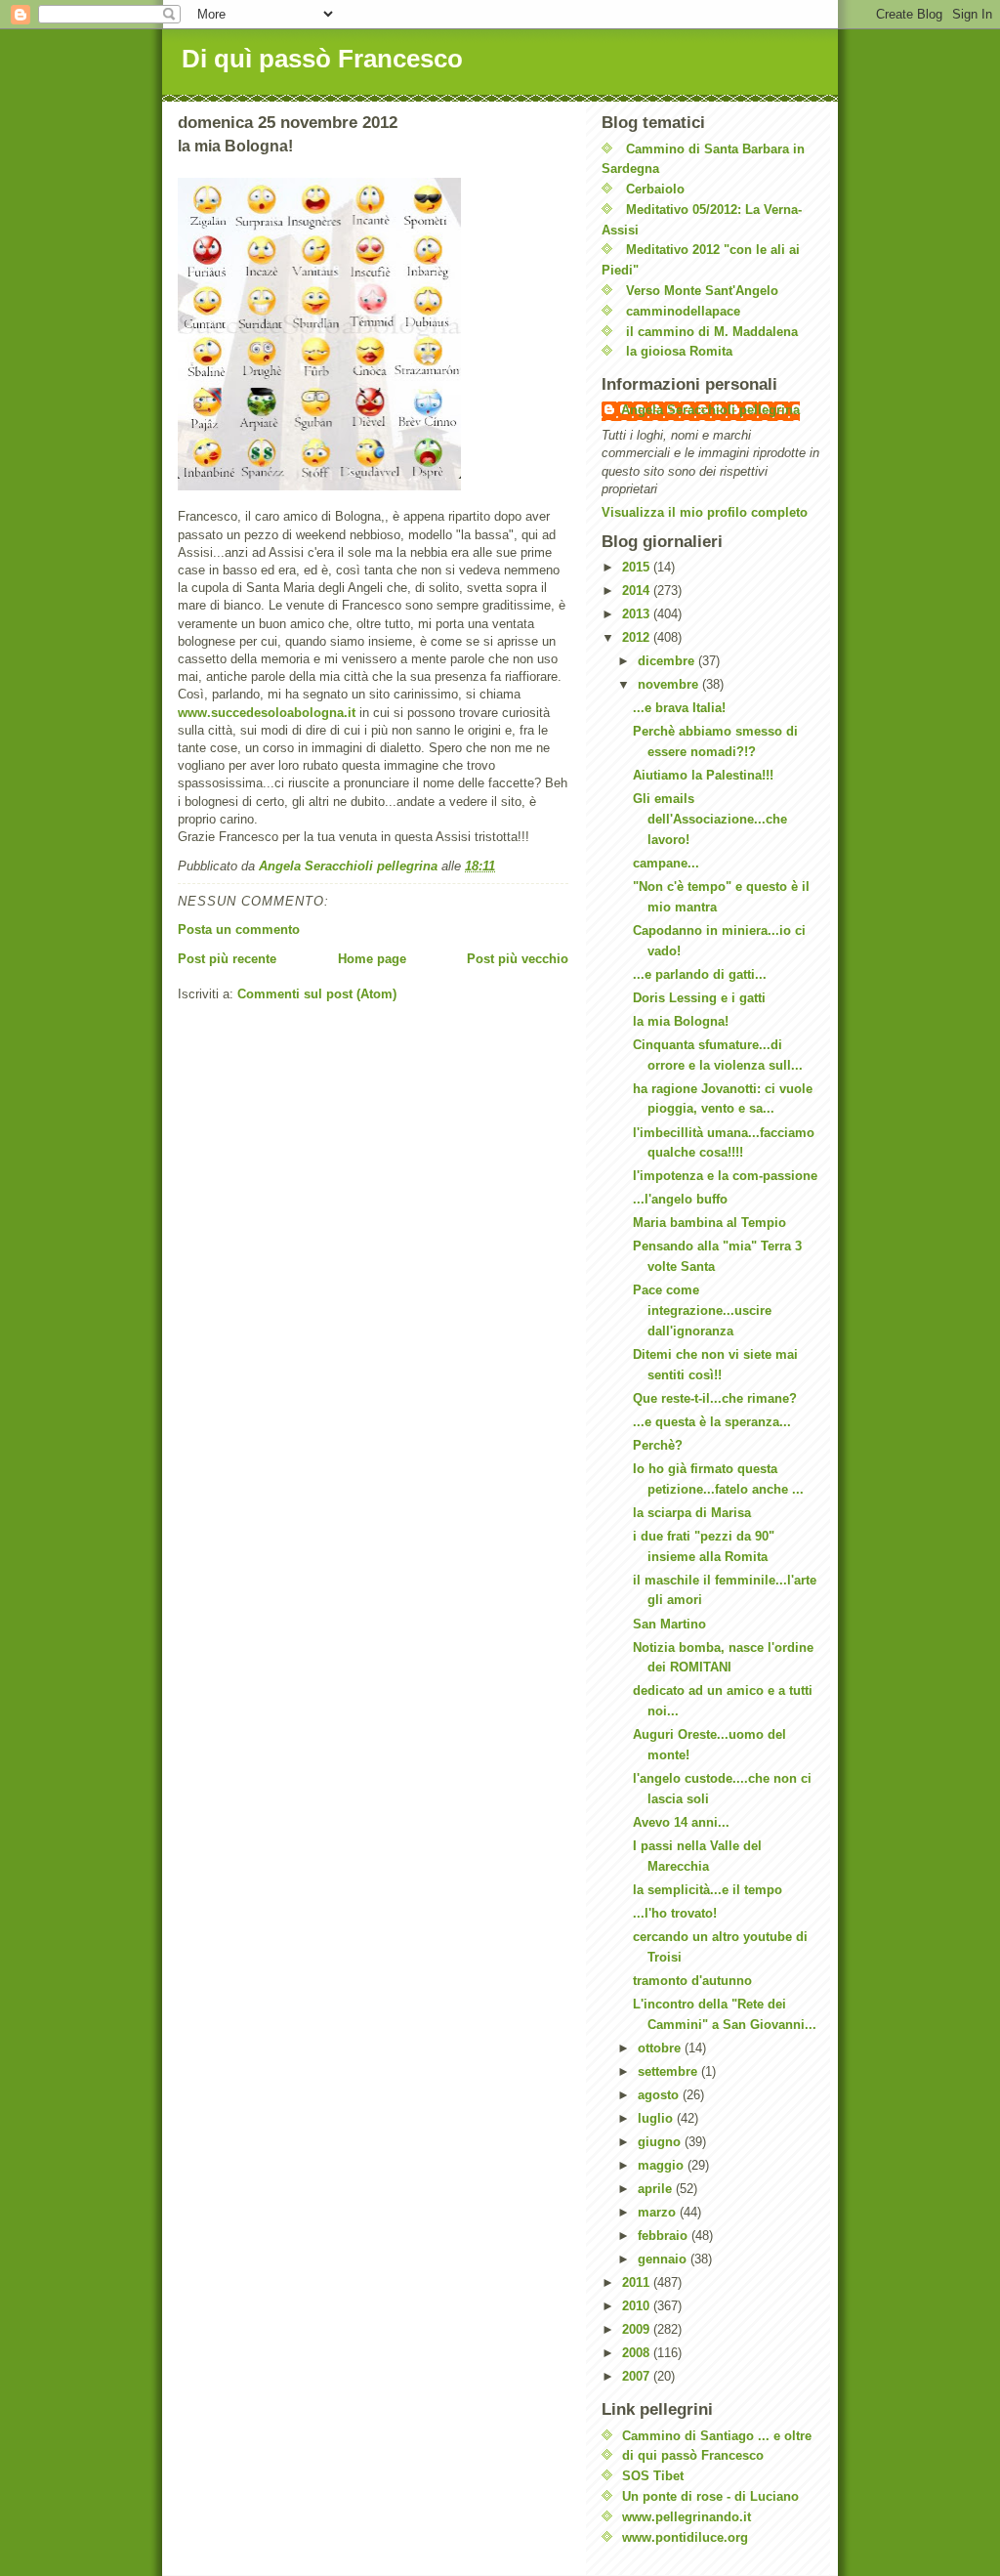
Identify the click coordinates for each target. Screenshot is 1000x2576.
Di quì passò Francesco (322, 59)
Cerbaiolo (655, 189)
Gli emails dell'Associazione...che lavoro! (710, 819)
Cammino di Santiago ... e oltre (717, 2436)
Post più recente (227, 959)
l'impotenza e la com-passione (725, 1176)
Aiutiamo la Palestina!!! (703, 775)
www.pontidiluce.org (685, 2537)
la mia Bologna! (681, 1021)
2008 (638, 2353)
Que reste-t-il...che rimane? (715, 1398)
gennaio (664, 2259)
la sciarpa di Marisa (692, 1513)
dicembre (668, 661)
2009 (638, 2329)
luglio (657, 2118)
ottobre (661, 2048)
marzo (659, 2212)
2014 (638, 591)
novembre (670, 684)
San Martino (669, 1624)
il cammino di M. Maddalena (712, 332)
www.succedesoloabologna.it (267, 713)
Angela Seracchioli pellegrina (710, 410)
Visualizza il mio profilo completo (705, 512)
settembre (669, 2071)
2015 (638, 567)
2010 (638, 2306)
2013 (638, 614)
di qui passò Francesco (693, 2455)
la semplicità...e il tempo (708, 1890)
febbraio (665, 2236)
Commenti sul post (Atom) (317, 994)
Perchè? (658, 1445)
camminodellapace (683, 311)
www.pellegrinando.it (687, 2517)
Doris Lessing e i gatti (699, 998)
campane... (666, 863)
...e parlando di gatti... (700, 974)
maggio (663, 2165)
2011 (638, 2282)
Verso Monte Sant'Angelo (702, 291)
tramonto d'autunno (692, 1981)
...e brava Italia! (679, 708)
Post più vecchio (518, 959)
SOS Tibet (653, 2476)
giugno (661, 2142)
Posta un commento (239, 929)
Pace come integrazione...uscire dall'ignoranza (702, 1310)
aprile (657, 2189)
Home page (372, 959)
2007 (638, 2376)
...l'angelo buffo (680, 1199)
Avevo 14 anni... (681, 1822)
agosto (660, 2095)
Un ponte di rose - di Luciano (710, 2496)
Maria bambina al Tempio (709, 1223)
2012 (638, 637)
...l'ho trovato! (675, 1913)
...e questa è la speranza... (712, 1422)
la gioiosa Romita (679, 351)
